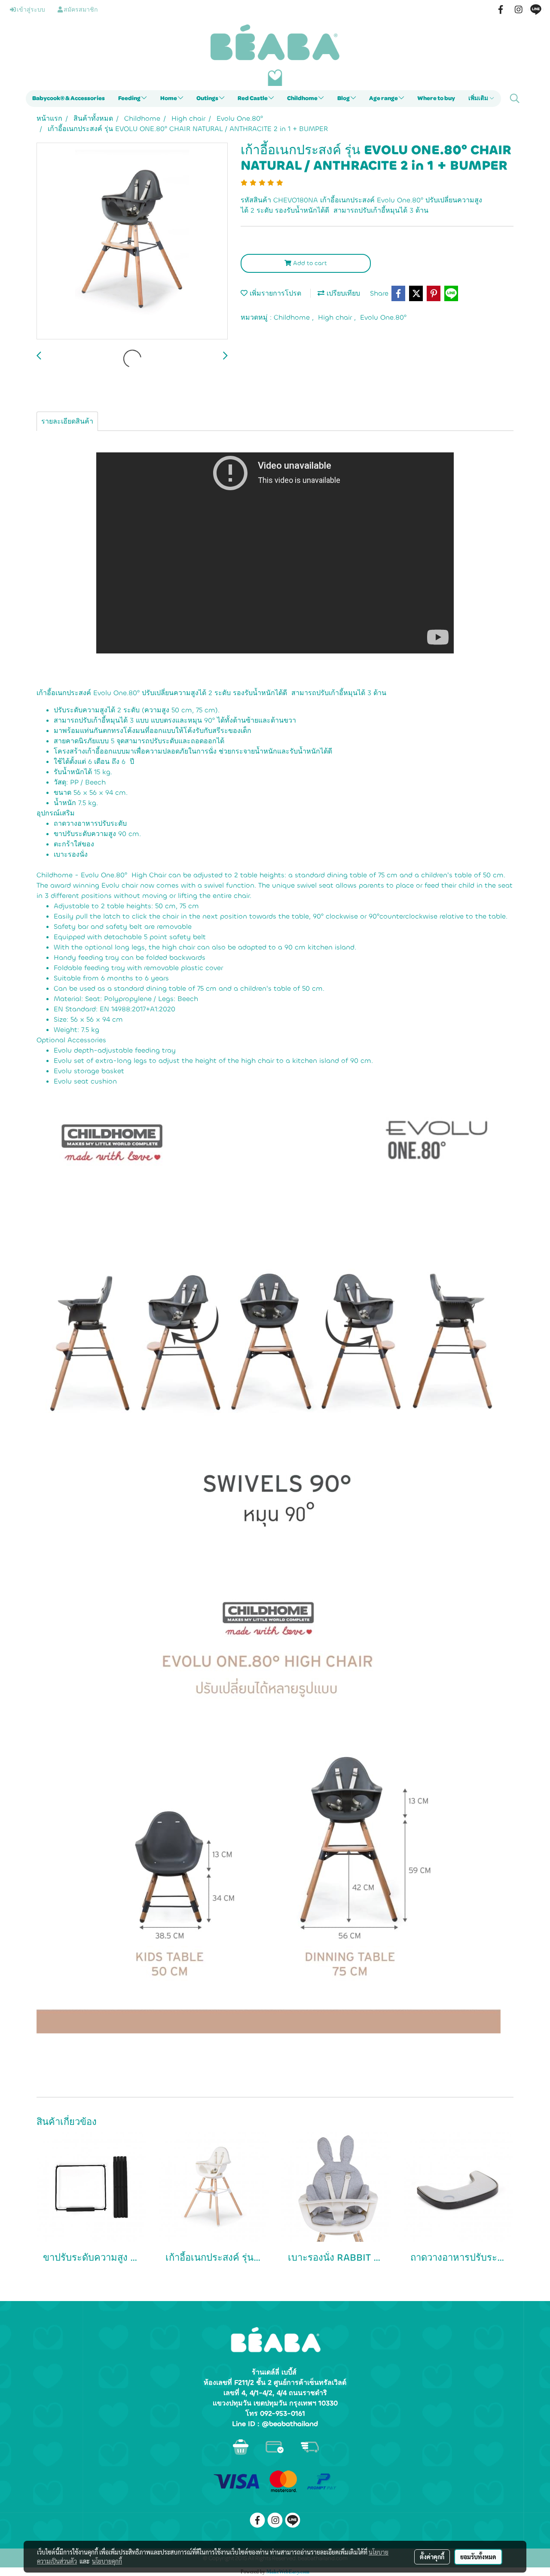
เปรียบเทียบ (342, 293)
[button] (515, 98)
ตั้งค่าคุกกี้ (432, 2557)
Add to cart (309, 263)
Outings (208, 98)
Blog (344, 98)
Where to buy (436, 98)
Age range (384, 98)
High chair (336, 317)
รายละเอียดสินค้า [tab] (67, 421)
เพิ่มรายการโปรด (274, 293)
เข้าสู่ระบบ (31, 10)
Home (169, 98)
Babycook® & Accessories (69, 98)
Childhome (303, 98)
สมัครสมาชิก (80, 10)
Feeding (130, 98)
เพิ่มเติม (479, 98)
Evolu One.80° (383, 317)
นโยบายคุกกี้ (107, 2561)
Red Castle (253, 98)
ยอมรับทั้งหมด (478, 2557)
